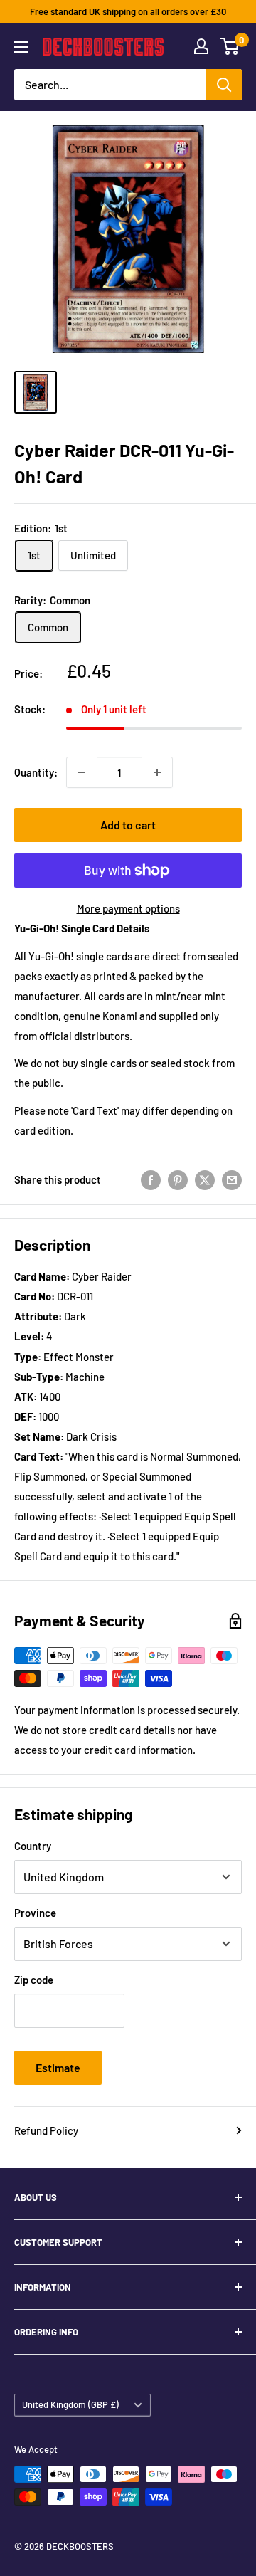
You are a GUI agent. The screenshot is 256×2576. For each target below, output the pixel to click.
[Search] (224, 85)
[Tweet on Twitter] (205, 1179)
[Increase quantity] (157, 772)
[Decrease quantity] (82, 772)
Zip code (34, 1980)
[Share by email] (232, 1179)
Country (33, 1846)
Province (35, 1913)
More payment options (128, 908)
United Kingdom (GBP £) (70, 2404)
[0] (230, 46)
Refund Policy (46, 2130)
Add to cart (128, 825)
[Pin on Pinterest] (178, 1179)
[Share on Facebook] (151, 1179)
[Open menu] (21, 47)
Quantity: (36, 772)
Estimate (58, 2067)
